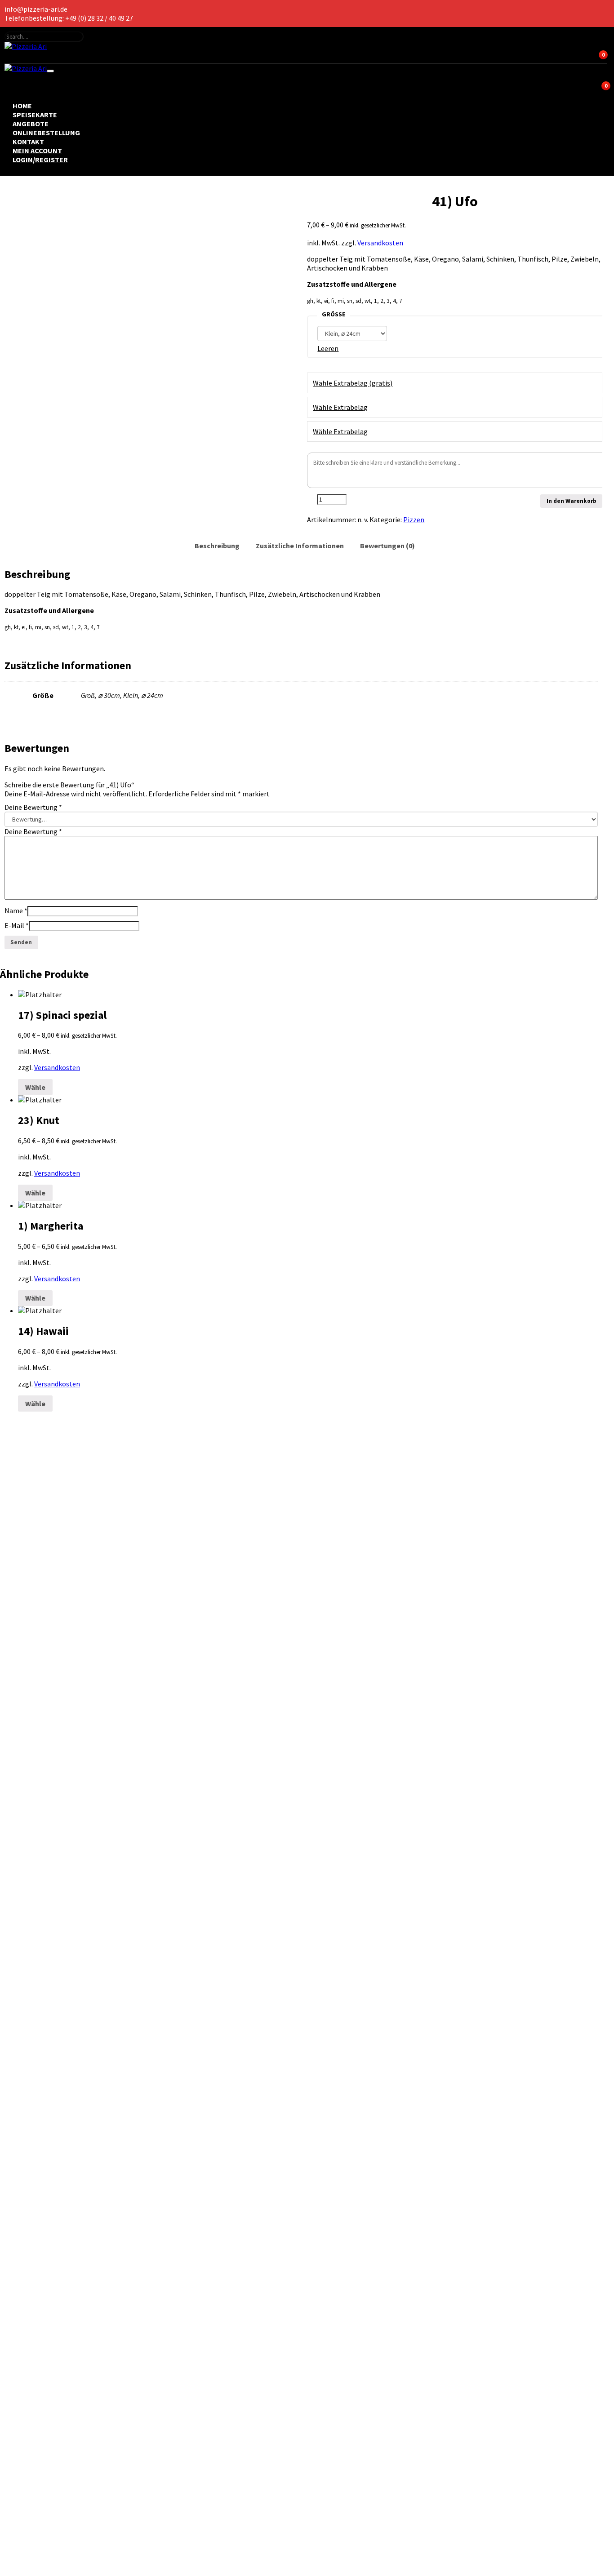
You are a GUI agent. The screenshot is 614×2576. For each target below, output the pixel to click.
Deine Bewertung (33, 807)
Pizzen (414, 520)
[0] (59, 56)
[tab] (217, 546)
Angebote (31, 124)
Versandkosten (380, 243)
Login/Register (40, 160)
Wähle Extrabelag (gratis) (353, 383)
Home (22, 106)
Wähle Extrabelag (340, 407)
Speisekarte (35, 115)
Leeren (328, 348)
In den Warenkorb (572, 501)
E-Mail (17, 925)
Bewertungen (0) (387, 546)
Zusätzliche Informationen (300, 546)
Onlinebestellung (46, 133)
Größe (334, 314)
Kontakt (28, 142)
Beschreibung (217, 546)
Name (16, 910)
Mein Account (37, 151)
